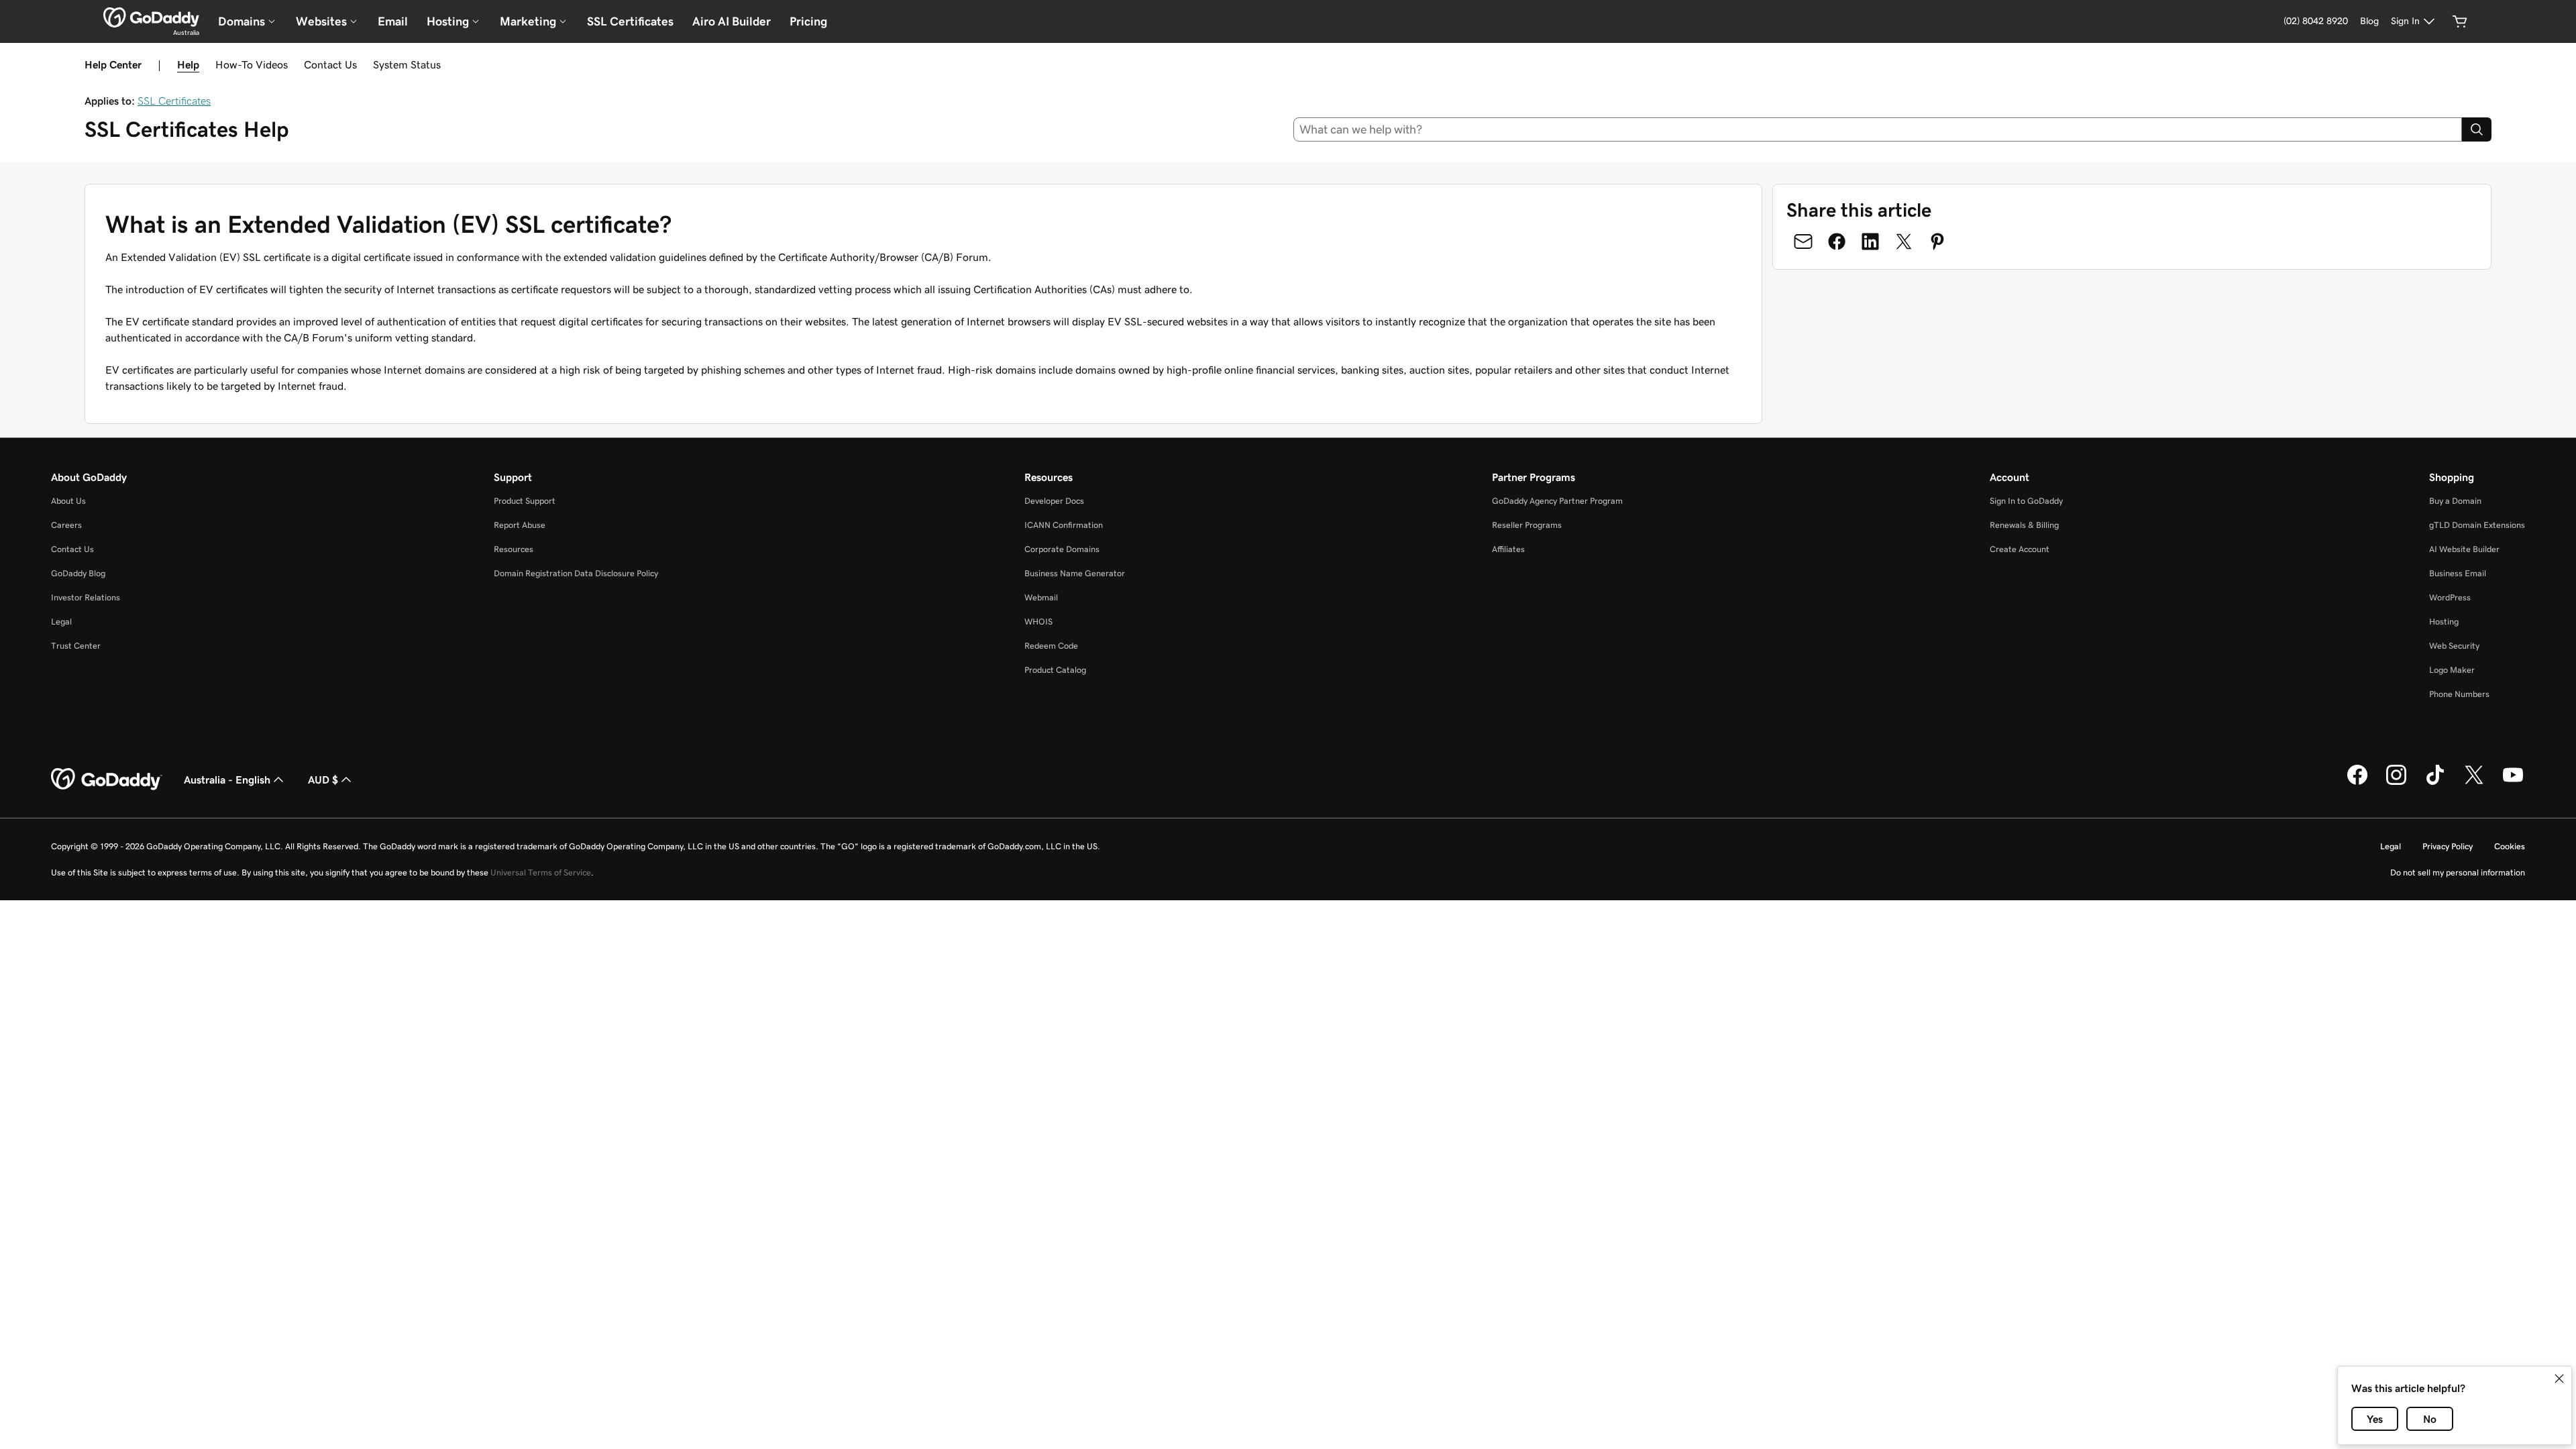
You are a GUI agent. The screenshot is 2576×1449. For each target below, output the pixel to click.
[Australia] (151, 17)
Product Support (525, 501)
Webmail (1041, 597)
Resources (514, 549)
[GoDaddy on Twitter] (2474, 783)
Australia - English (227, 780)
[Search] (2477, 129)
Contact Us (330, 64)
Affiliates (1508, 549)
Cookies (2510, 846)
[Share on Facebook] (1837, 241)
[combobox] (1878, 129)
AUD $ (323, 780)
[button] (2559, 1379)
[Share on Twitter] (1904, 241)
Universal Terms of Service (541, 872)
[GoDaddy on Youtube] (2513, 783)
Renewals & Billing (2024, 525)
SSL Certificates (630, 21)
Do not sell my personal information (2458, 872)
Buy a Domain (2455, 501)
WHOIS (1038, 622)
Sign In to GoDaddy (2026, 501)
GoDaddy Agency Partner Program (1557, 501)
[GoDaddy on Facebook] (2357, 783)
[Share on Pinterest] (1937, 241)
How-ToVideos (252, 64)
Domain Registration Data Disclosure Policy (576, 573)
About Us (68, 501)
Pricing (808, 21)
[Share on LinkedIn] (1870, 241)
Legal (61, 622)
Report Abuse (520, 525)
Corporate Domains (1062, 549)
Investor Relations (86, 597)
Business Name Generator (1075, 573)
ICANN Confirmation (1064, 525)
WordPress (2450, 597)
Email (393, 21)
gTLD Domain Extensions (2477, 525)
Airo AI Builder (732, 21)
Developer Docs (1054, 501)
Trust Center (76, 646)
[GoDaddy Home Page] (107, 780)
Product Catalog (1055, 670)
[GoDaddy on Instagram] (2396, 783)
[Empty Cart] (2460, 21)
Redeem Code (1051, 646)
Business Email (2458, 573)
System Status (407, 64)
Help (188, 64)
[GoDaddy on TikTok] (2435, 783)
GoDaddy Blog (78, 573)
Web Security (2454, 646)
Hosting (2444, 622)
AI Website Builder (2464, 549)
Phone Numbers (2459, 694)
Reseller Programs (1527, 525)
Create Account (2020, 549)
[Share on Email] (1803, 241)
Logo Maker (2452, 670)
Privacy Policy (2448, 846)
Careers (66, 525)
